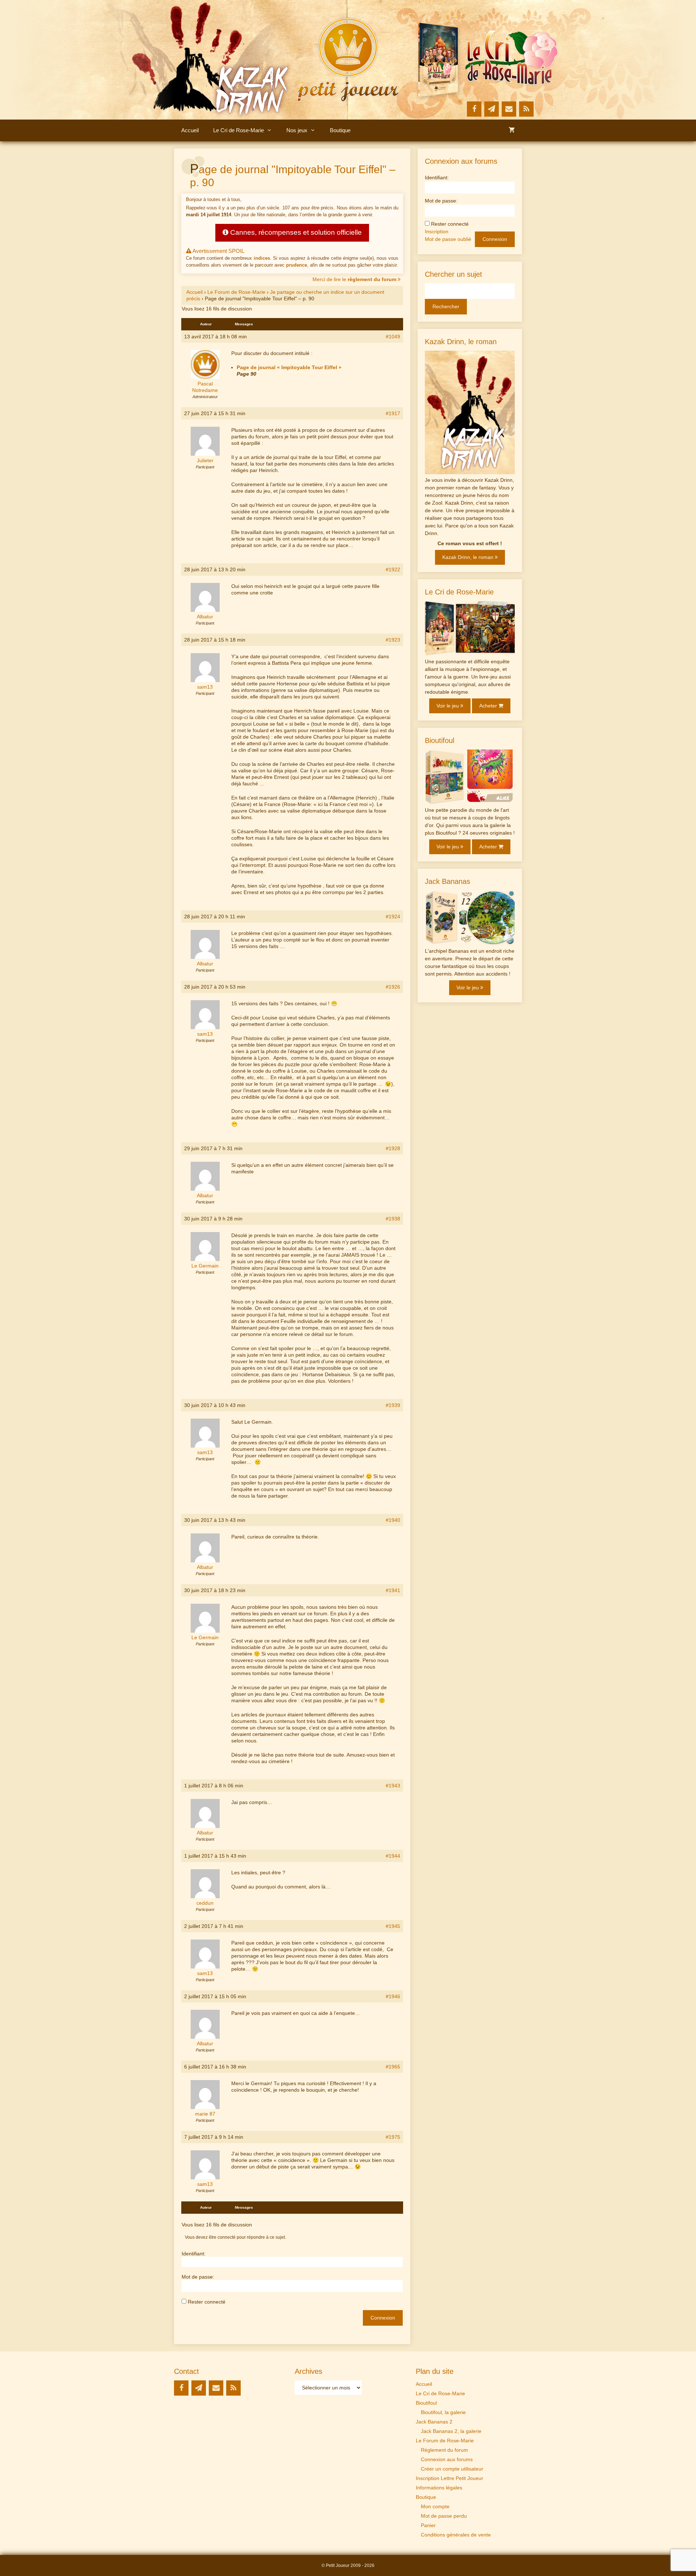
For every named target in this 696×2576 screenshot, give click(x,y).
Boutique (340, 130)
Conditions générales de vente (456, 2535)
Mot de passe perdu (444, 2516)
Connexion (383, 2318)
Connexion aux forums (447, 2459)
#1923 (393, 640)
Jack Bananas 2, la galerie (451, 2431)
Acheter (489, 706)
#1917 (393, 413)
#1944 (393, 1856)
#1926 (393, 987)
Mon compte (435, 2506)
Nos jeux (297, 130)
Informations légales (439, 2488)
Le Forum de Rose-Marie (236, 292)
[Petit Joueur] (348, 59)
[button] (272, 130)
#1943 (393, 1786)
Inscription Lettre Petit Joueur (449, 2478)
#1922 (393, 569)
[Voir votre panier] (512, 130)
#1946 (393, 1996)
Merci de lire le (354, 279)
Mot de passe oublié (448, 239)
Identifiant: (194, 2254)
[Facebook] (474, 109)
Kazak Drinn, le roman (469, 557)
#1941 (393, 1590)
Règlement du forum (444, 2450)
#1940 (393, 1520)
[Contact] (509, 109)
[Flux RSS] (526, 109)
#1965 (393, 2067)
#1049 (393, 337)
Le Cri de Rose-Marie (239, 130)
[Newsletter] (492, 109)
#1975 (393, 2137)
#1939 (393, 1405)
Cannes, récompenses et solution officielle (295, 232)
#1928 (393, 1148)
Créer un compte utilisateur (452, 2469)
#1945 (393, 1926)
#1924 (393, 917)
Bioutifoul (426, 2403)
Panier (428, 2525)
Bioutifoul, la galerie (443, 2412)
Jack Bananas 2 (434, 2422)
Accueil (190, 130)
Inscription (437, 231)
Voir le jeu (448, 706)
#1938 (393, 1219)
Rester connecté (207, 2302)
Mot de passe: (198, 2277)
